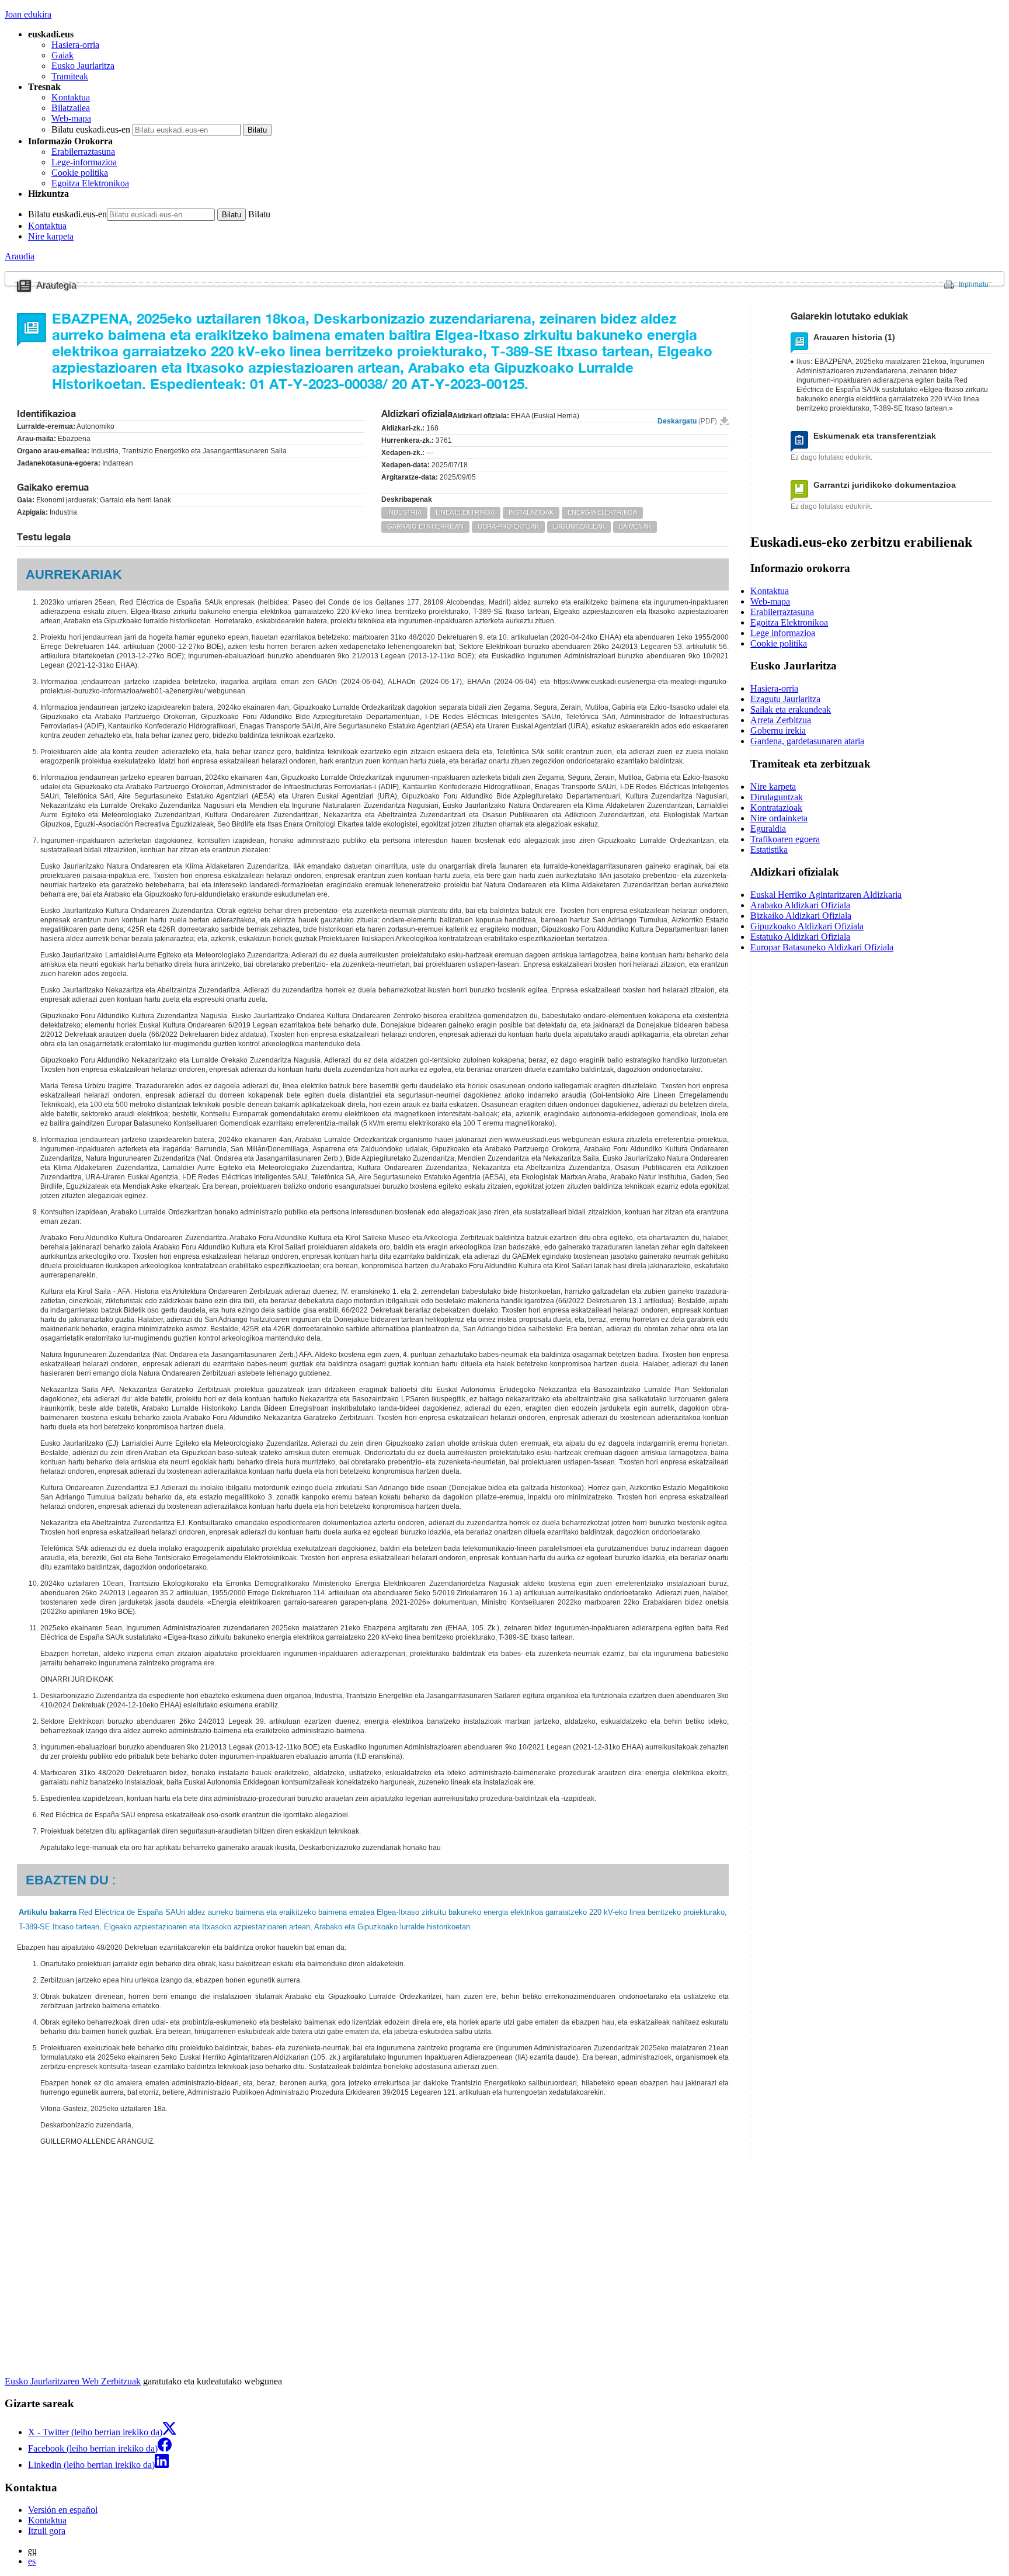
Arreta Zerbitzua (781, 720)
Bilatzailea (71, 108)
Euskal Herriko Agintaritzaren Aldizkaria (826, 895)
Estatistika (769, 850)
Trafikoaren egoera (785, 839)
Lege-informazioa (84, 162)
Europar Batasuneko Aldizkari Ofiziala (822, 947)
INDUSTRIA (404, 512)
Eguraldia (768, 829)
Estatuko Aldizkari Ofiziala (800, 937)
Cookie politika (80, 173)
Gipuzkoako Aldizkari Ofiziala (807, 926)
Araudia (20, 256)
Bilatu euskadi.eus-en (91, 129)
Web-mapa (71, 118)
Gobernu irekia (778, 730)
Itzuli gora (47, 2531)
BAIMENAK (635, 526)
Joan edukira (28, 14)
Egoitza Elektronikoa (90, 183)
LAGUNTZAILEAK (579, 526)
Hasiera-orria (75, 45)
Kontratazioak (776, 808)
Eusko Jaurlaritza (83, 66)
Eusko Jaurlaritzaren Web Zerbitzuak (73, 2381)
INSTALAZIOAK (531, 512)
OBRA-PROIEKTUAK (508, 526)
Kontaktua (71, 97)
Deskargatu (687, 421)
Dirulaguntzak (777, 797)
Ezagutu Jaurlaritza (785, 699)
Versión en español (63, 2510)
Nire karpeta (51, 236)
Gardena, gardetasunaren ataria (807, 741)
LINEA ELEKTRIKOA (465, 512)
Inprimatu (974, 284)
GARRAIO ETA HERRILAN (425, 526)
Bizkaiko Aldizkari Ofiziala (801, 916)
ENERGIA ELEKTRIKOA (602, 512)
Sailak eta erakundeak (791, 709)
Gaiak (62, 55)
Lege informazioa (783, 633)
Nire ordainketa (779, 818)
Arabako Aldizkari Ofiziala (800, 905)
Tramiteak (70, 76)
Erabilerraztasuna (83, 152)
